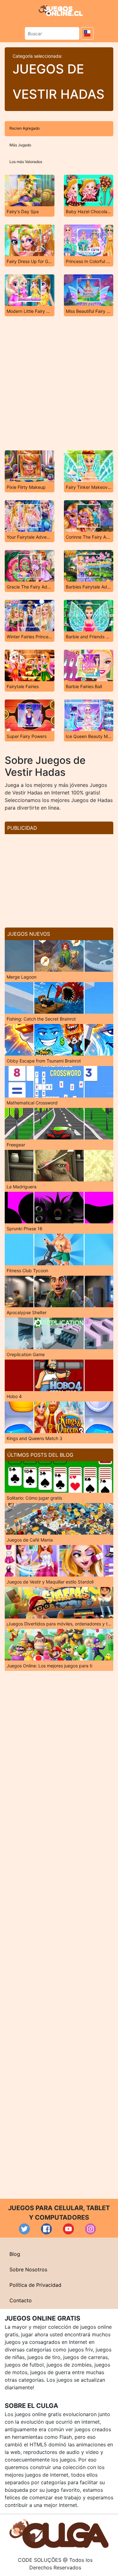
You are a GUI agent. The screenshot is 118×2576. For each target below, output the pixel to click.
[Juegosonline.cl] (61, 10)
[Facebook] (46, 2229)
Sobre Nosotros (28, 2269)
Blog (15, 2254)
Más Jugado (20, 145)
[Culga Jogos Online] (59, 2533)
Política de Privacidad (35, 2285)
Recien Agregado (25, 128)
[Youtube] (68, 2229)
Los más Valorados (26, 162)
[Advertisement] (59, 383)
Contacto (21, 2300)
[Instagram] (90, 2229)
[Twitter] (24, 2229)
